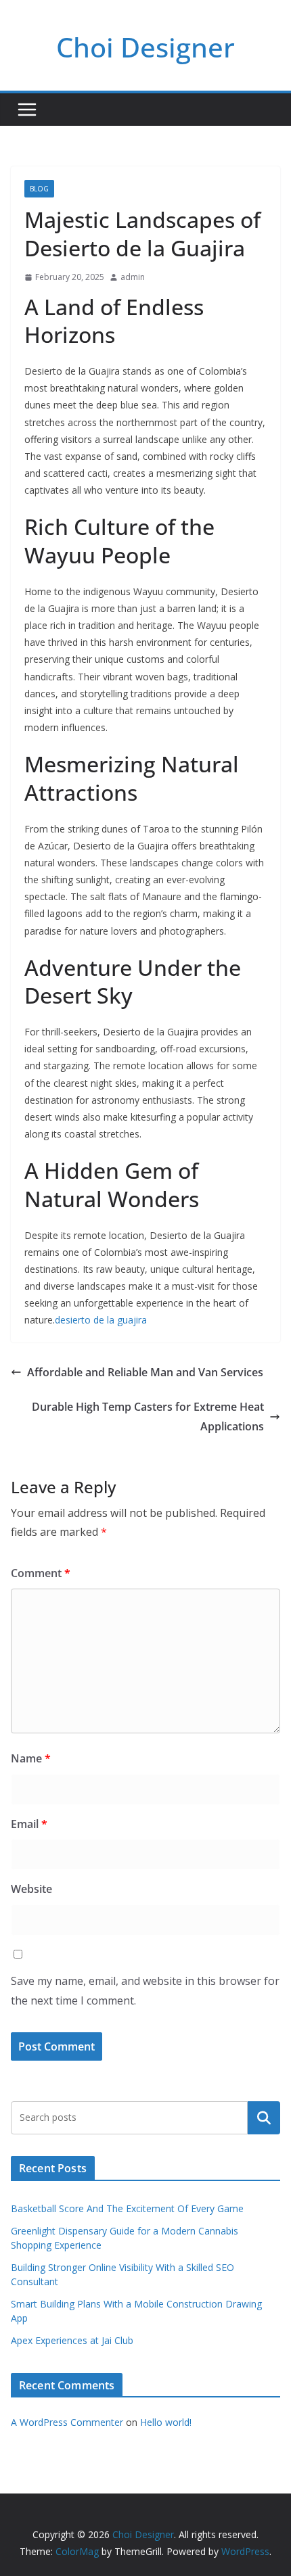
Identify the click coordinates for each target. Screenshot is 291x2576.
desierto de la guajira (101, 1320)
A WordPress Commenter (67, 2422)
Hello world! (166, 2422)
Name (31, 1758)
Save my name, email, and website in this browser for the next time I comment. (145, 1991)
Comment (41, 1573)
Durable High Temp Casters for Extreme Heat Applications (148, 1416)
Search (264, 2117)
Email (29, 1824)
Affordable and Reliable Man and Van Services (145, 1372)
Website (31, 1889)
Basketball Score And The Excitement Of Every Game (127, 2208)
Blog (39, 189)
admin (133, 277)
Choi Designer (145, 47)
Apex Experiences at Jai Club (72, 2340)
